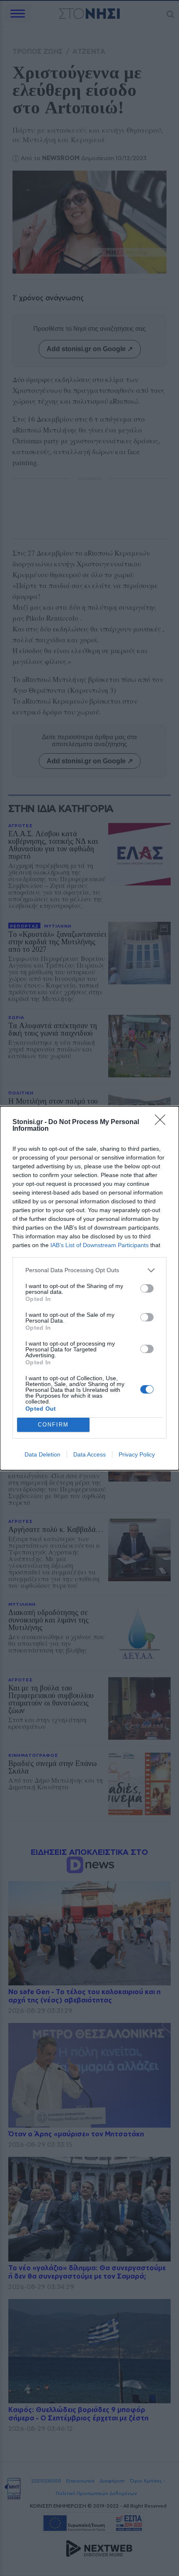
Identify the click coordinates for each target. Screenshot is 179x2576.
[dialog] (89, 1288)
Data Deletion (42, 1454)
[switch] (147, 1288)
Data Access (89, 1454)
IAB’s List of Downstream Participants (99, 1245)
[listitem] (89, 1270)
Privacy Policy (137, 1454)
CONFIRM (53, 1425)
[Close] (163, 1122)
